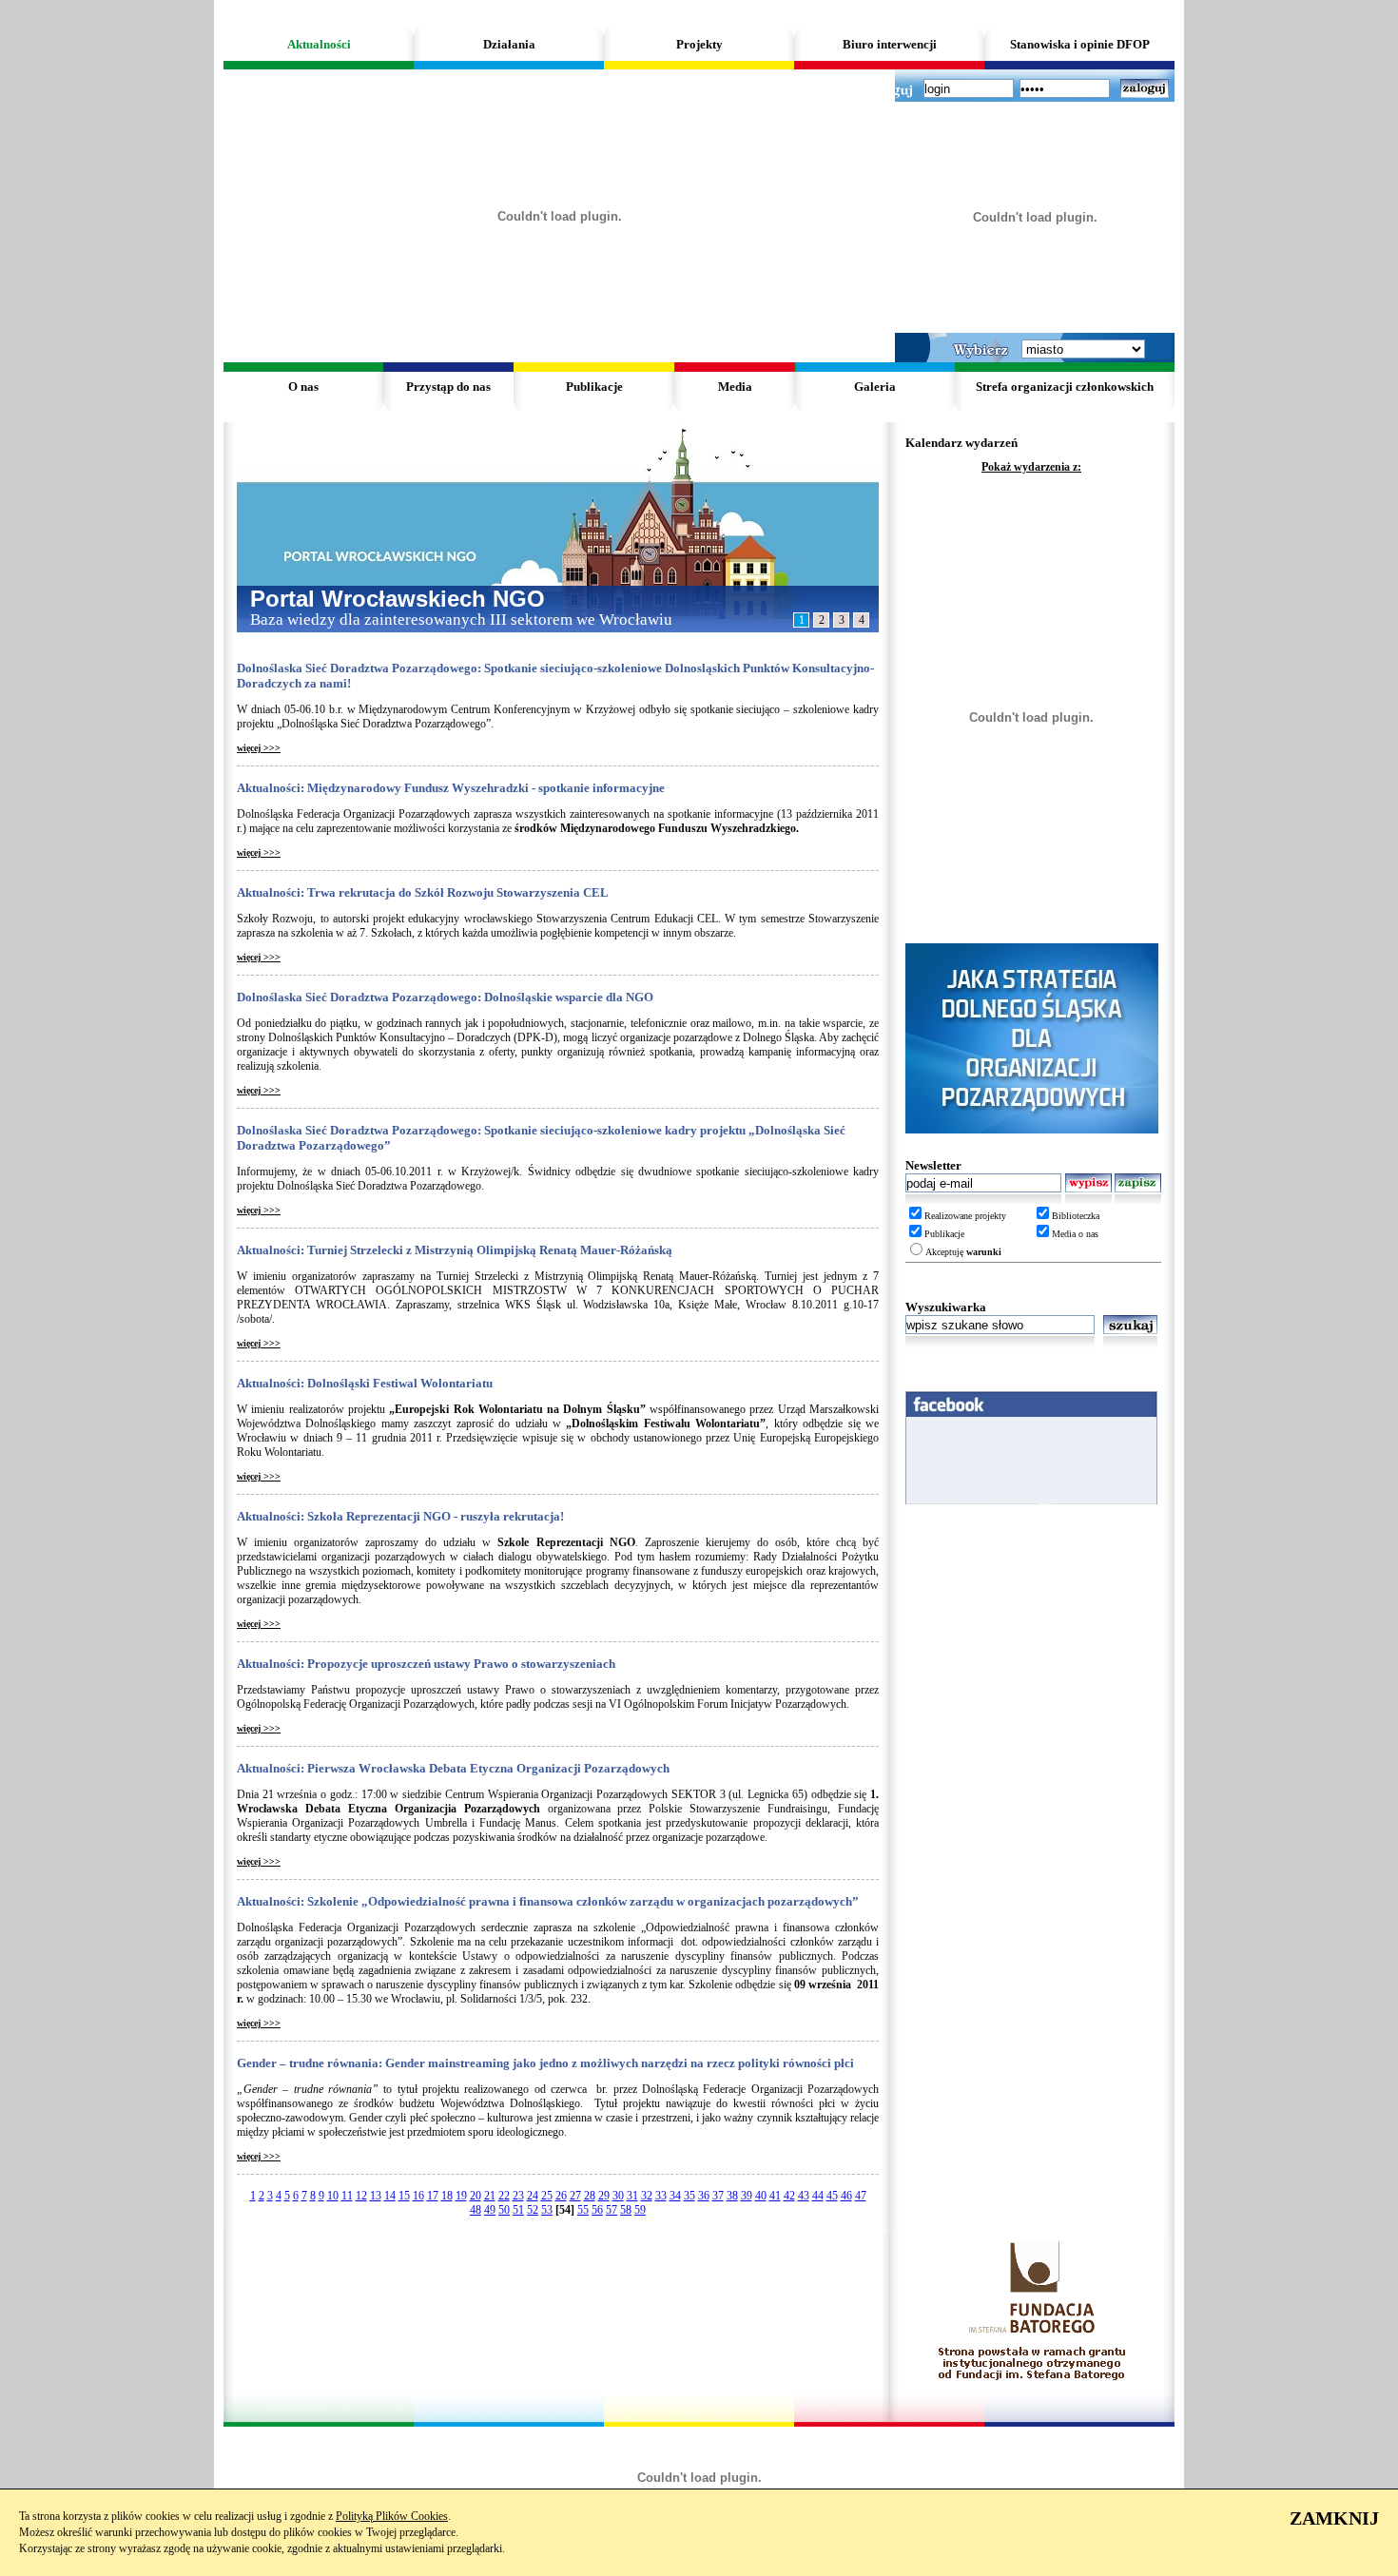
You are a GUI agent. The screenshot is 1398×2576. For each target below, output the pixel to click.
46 (846, 2196)
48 (476, 2210)
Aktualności (319, 44)
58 (626, 2210)
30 (618, 2196)
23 (518, 2196)
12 (361, 2196)
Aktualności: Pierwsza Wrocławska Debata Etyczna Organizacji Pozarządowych (453, 1768)
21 (490, 2196)
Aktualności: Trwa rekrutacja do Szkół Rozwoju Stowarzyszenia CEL (423, 892)
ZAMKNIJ (1334, 2518)
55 (583, 2210)
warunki (984, 1252)
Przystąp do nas (448, 387)
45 (832, 2196)
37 (718, 2196)
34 (675, 2196)
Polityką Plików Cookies (392, 2516)
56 (597, 2210)
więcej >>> (259, 748)
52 (533, 2210)
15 (404, 2196)
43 (804, 2196)
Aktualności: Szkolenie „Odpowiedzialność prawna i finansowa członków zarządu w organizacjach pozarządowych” (548, 1901)
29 (604, 2196)
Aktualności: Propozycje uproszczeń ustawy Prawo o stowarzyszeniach (426, 1664)
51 (518, 2210)
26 (561, 2196)
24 (533, 2196)
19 (461, 2196)
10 (333, 2196)
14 (390, 2196)
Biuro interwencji (890, 44)
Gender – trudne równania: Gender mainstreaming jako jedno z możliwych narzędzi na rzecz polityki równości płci (545, 2063)
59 (640, 2210)
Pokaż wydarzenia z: (1031, 467)
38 (732, 2196)
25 (547, 2196)
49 (490, 2210)
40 (761, 2196)
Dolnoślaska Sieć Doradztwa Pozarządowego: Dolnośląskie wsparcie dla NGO (445, 997)
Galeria (875, 387)
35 (689, 2196)
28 (590, 2196)
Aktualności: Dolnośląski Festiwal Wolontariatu (365, 1383)
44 (818, 2196)
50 (504, 2210)
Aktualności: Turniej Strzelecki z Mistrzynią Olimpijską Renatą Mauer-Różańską (455, 1250)
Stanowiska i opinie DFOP (1080, 44)
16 (418, 2196)
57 (612, 2210)
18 (447, 2196)
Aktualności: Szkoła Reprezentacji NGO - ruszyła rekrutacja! (400, 1516)
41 (775, 2196)
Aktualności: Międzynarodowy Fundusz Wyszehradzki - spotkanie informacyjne (451, 788)
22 (504, 2196)
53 (547, 2210)
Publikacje (594, 387)
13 (376, 2196)
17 (433, 2196)
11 (347, 2196)
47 (861, 2196)
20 (476, 2196)
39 (747, 2196)
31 (632, 2196)
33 (661, 2196)
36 (704, 2196)
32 (647, 2196)
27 (575, 2196)
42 (789, 2196)
